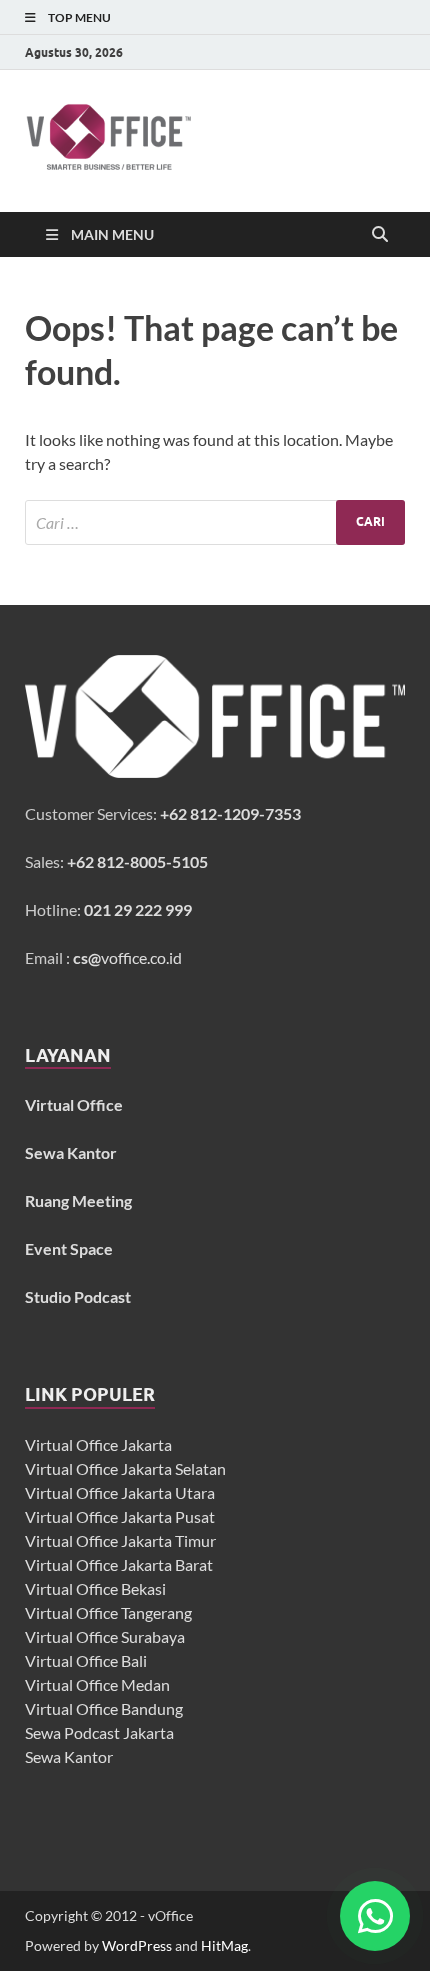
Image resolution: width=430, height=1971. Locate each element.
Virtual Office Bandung (104, 1708)
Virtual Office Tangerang (108, 1612)
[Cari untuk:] (215, 522)
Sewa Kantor (69, 1756)
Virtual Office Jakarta (98, 1444)
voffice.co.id (127, 957)
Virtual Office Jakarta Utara (120, 1492)
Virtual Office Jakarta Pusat (120, 1516)
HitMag (224, 1945)
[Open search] (380, 235)
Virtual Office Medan (97, 1684)
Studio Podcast (78, 1296)
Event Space (69, 1248)
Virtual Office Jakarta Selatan (125, 1468)
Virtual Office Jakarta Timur (120, 1540)
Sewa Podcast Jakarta (99, 1732)
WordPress (137, 1945)
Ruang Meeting (78, 1200)
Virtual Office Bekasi (95, 1588)
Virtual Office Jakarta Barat (119, 1564)
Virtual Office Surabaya (105, 1636)
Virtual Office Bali (86, 1660)
